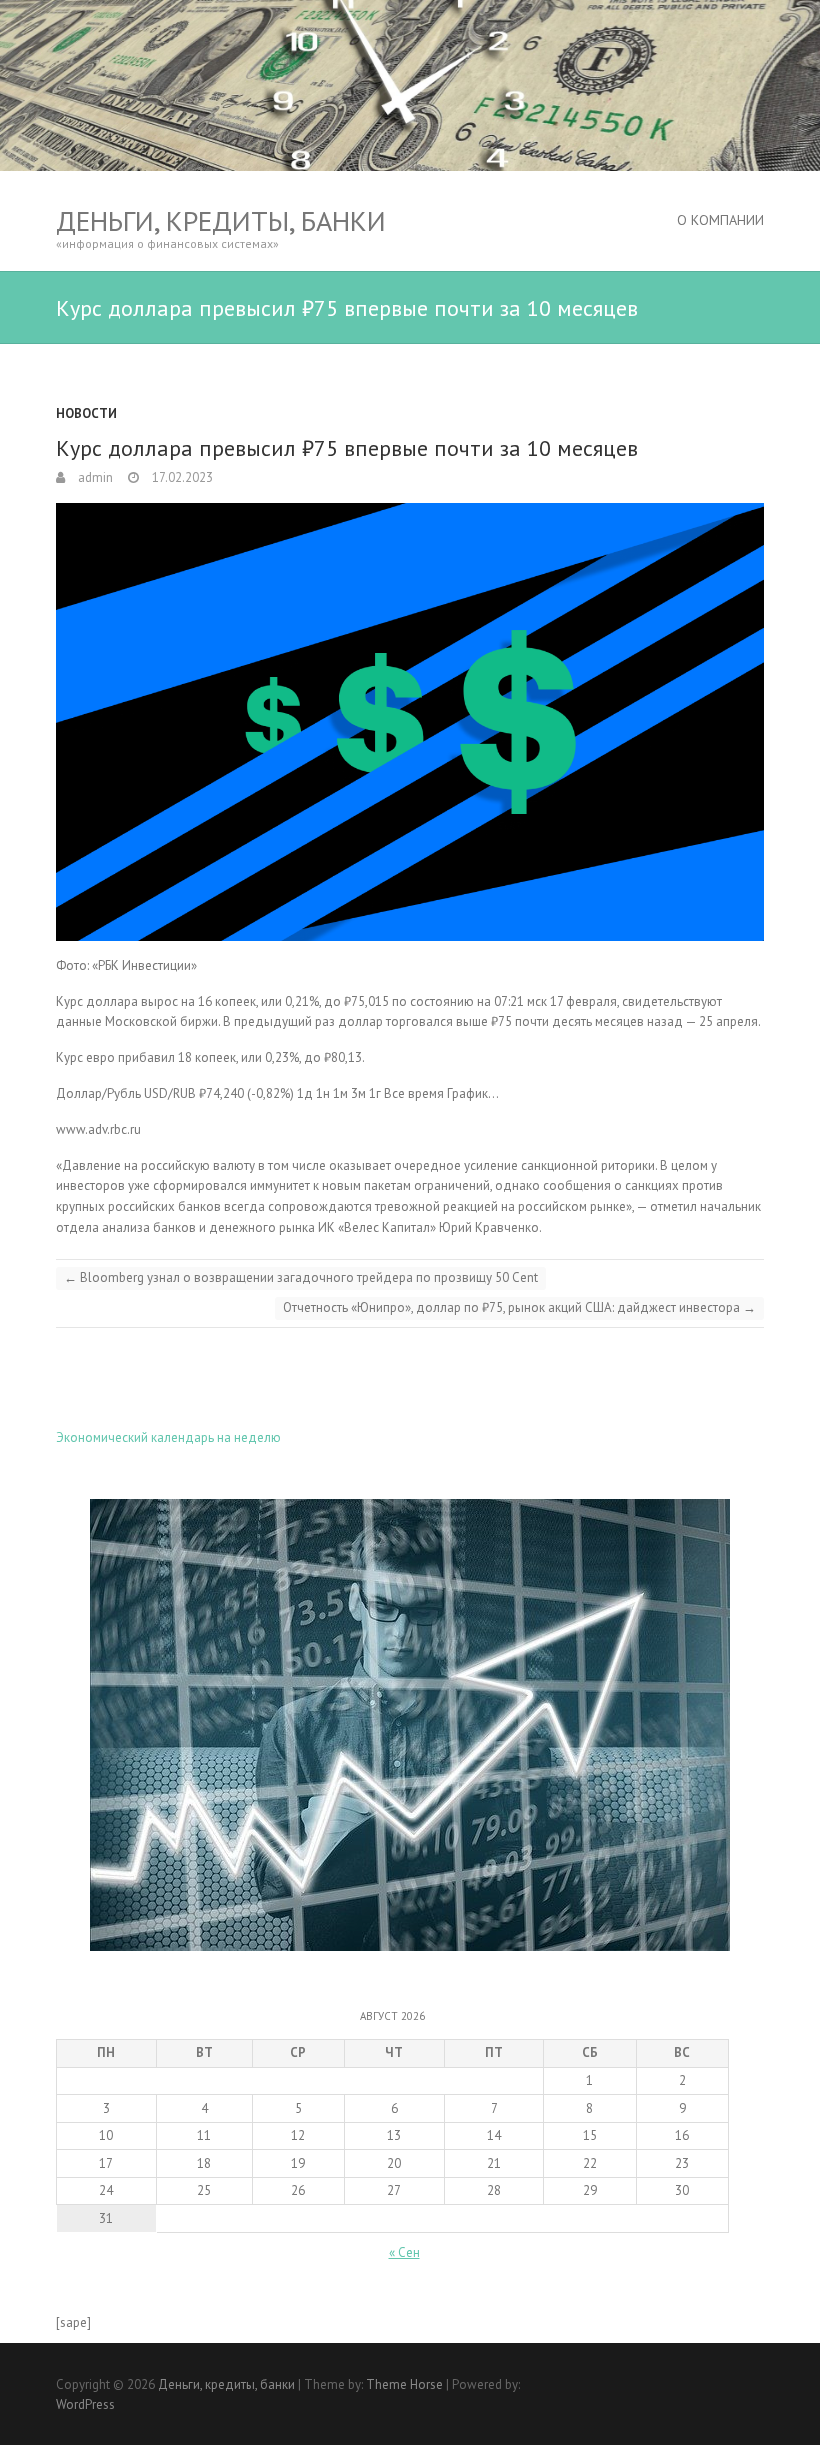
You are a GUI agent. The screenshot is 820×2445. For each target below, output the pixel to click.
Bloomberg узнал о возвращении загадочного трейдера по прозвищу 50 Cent (301, 1277)
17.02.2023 (181, 477)
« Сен (404, 2252)
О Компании (720, 220)
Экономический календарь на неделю (168, 1437)
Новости (86, 413)
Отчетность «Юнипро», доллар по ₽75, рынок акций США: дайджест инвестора (519, 1307)
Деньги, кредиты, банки (221, 220)
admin (94, 477)
